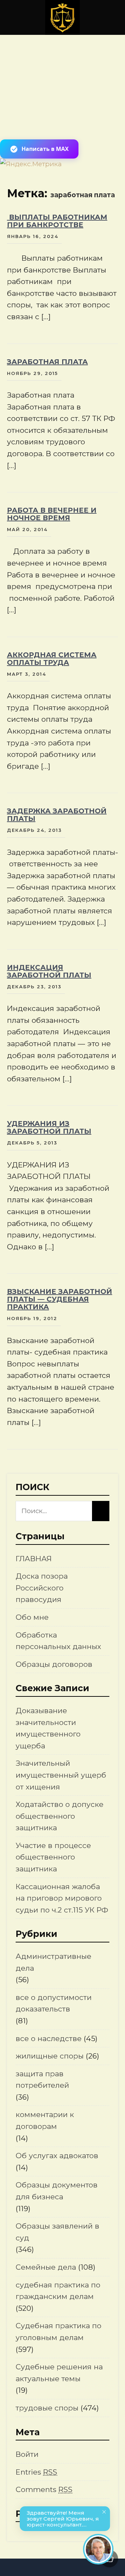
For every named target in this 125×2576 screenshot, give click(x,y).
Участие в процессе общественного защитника (53, 1857)
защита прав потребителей (42, 2080)
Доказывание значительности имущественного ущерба (48, 1728)
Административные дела (53, 1962)
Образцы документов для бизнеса (57, 2191)
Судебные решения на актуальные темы (59, 2373)
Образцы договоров (54, 1664)
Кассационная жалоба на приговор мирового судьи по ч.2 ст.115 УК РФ (62, 1898)
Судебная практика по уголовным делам (59, 2332)
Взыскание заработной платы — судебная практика (60, 1299)
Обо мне (32, 1617)
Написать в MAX (45, 149)
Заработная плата (47, 362)
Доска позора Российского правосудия (42, 1588)
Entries (36, 2472)
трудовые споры (47, 2408)
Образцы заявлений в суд (57, 2232)
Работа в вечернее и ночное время (52, 514)
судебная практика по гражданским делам (58, 2291)
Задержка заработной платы (57, 815)
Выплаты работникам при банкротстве (57, 221)
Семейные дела (46, 2267)
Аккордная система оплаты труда (52, 659)
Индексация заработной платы (49, 971)
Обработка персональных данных (58, 1641)
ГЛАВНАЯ (34, 1559)
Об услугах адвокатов (57, 2156)
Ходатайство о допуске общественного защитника (60, 1816)
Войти (27, 2454)
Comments (44, 2489)
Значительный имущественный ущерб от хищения (61, 1775)
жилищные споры (50, 2056)
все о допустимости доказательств (54, 2003)
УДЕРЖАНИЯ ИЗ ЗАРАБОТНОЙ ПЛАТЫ (49, 1127)
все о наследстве (49, 2038)
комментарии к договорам (45, 2120)
